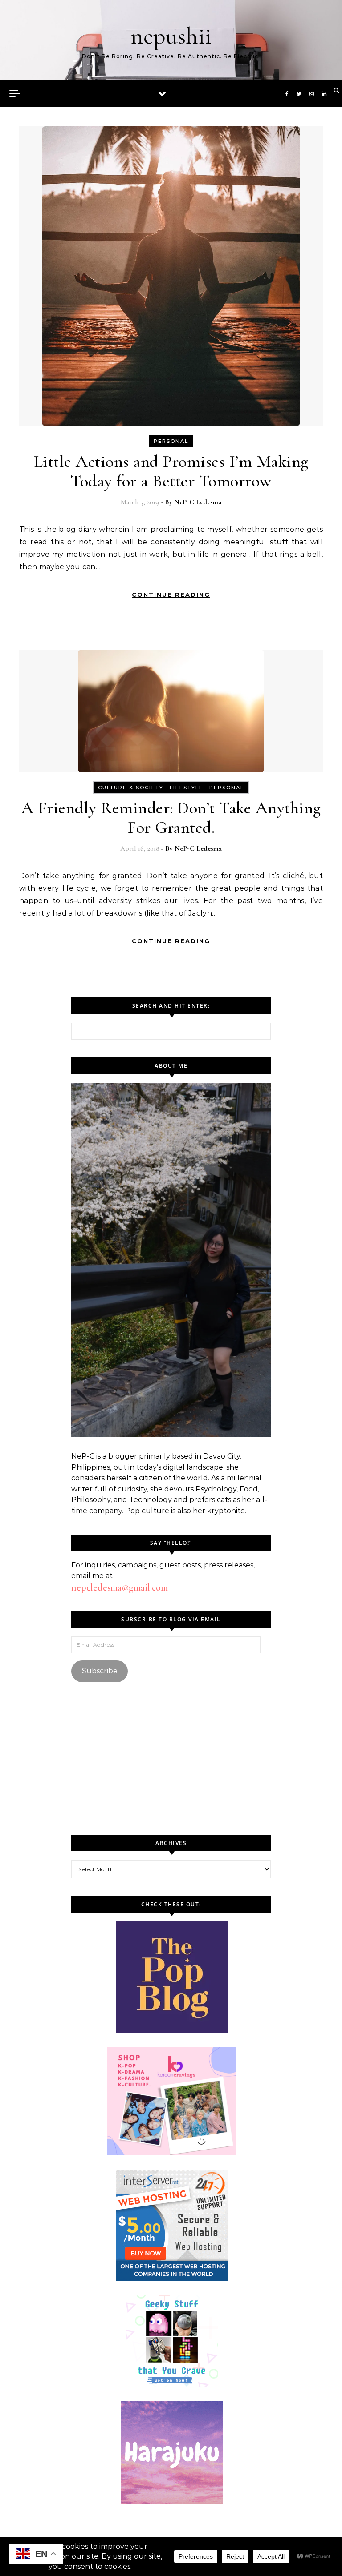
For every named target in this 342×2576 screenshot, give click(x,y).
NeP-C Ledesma (198, 502)
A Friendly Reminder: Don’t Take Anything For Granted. (171, 818)
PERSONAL (171, 441)
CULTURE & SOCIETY (131, 788)
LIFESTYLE (186, 788)
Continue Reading (171, 595)
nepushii (171, 36)
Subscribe (100, 1671)
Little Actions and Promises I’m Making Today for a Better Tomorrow (171, 471)
